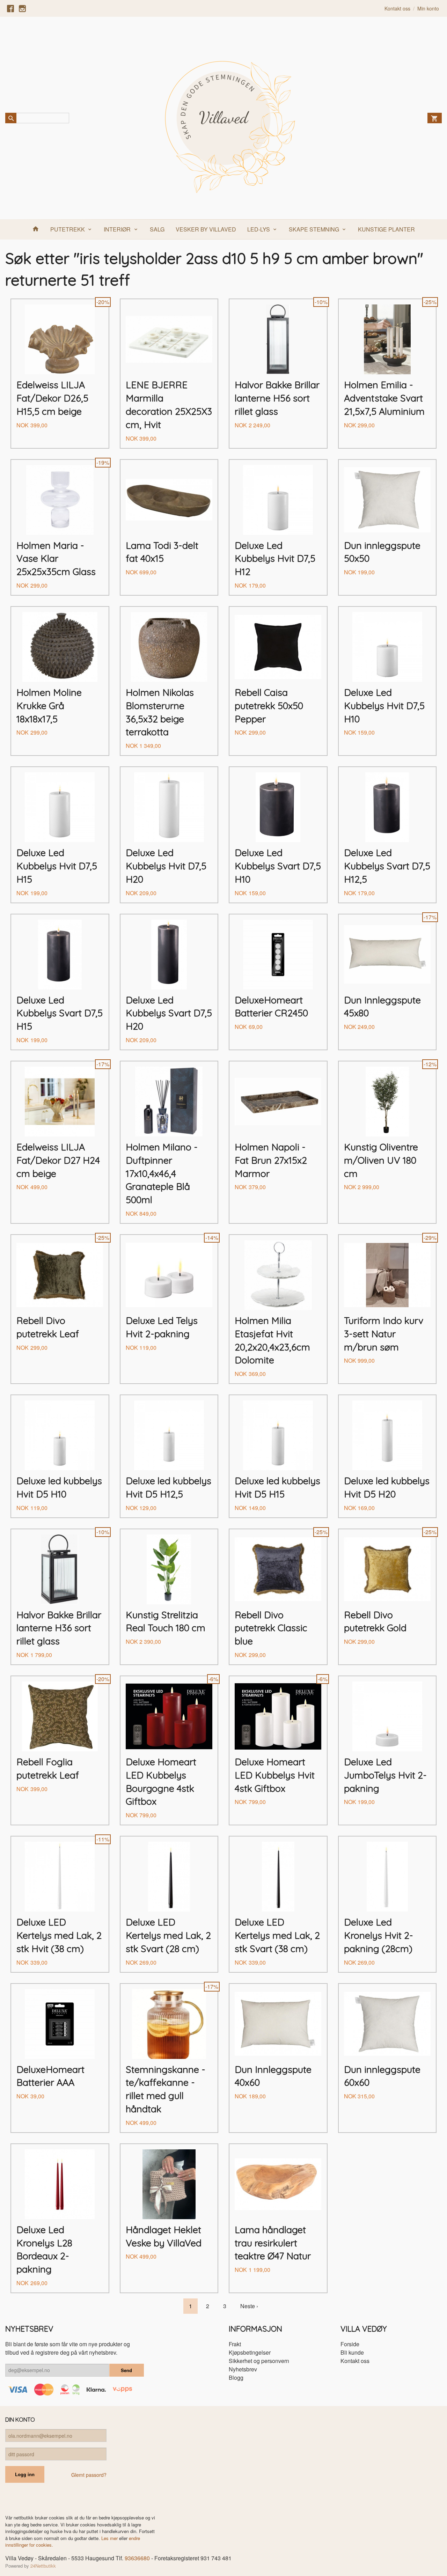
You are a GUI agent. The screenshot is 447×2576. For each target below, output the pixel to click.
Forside (350, 2344)
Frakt (235, 2344)
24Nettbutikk (43, 2566)
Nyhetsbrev (243, 2369)
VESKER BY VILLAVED (206, 229)
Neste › (249, 2306)
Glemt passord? (89, 2475)
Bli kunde (352, 2352)
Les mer (110, 2538)
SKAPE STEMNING (314, 229)
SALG (157, 229)
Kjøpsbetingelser (250, 2352)
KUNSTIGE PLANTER (386, 229)
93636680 (137, 2558)
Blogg (236, 2378)
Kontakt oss (355, 2361)
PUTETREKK (68, 229)
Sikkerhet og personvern (259, 2361)
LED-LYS (259, 229)
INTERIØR (117, 229)
